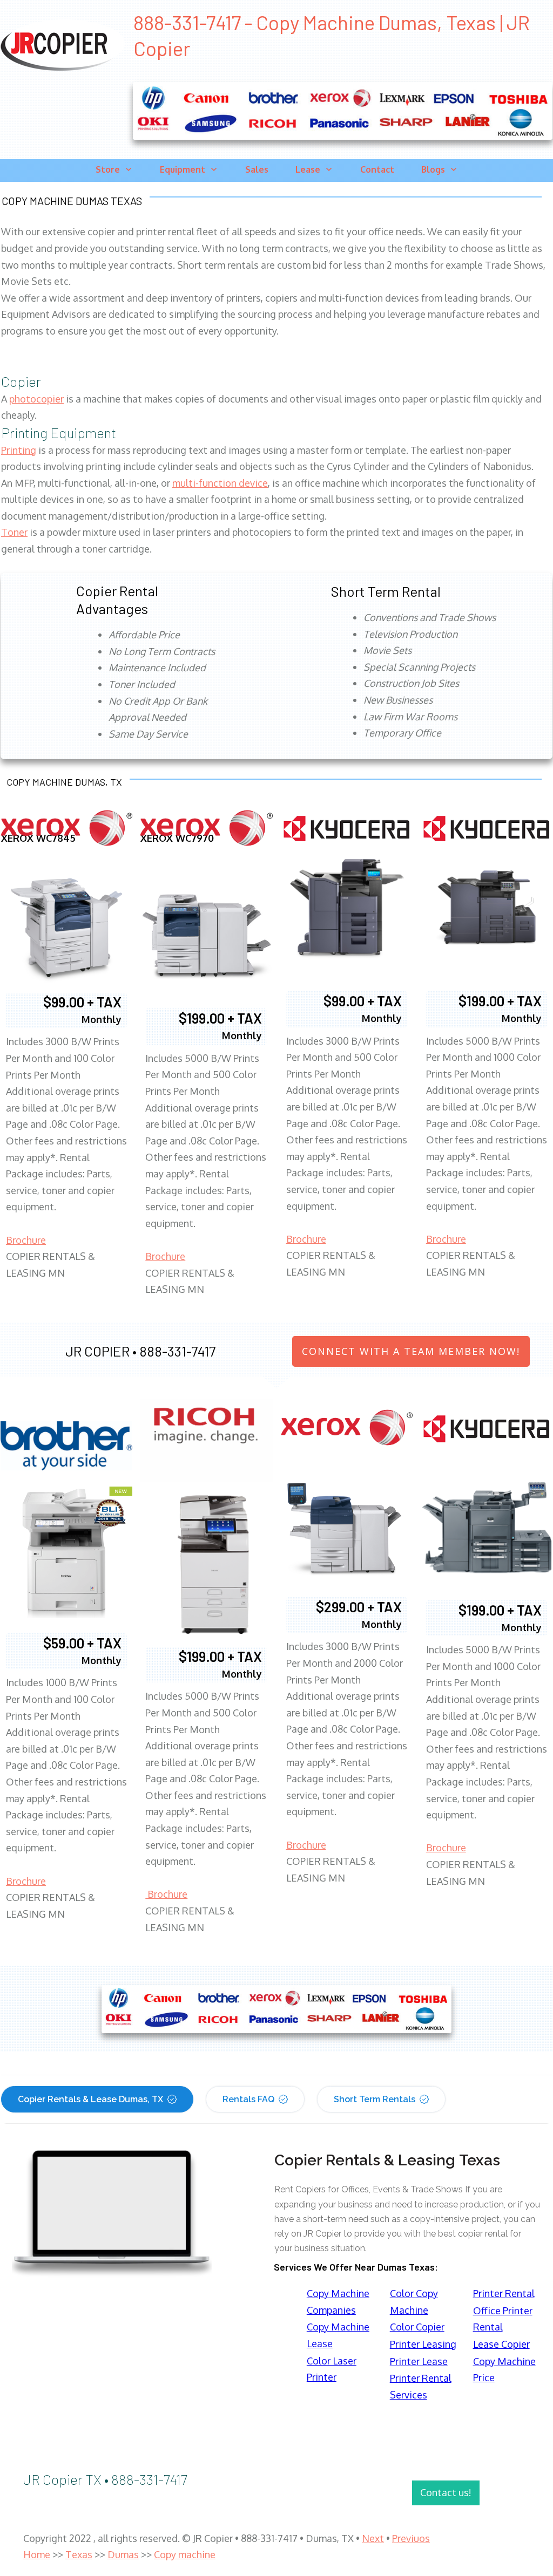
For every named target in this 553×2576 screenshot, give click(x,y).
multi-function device (220, 483)
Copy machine (185, 2554)
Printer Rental (504, 2293)
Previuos (411, 2538)
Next (373, 2538)
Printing (19, 450)
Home (37, 2554)
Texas (79, 2554)
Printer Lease (419, 2361)
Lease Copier (501, 2344)
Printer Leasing (423, 2344)
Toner (14, 532)
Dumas (123, 2554)
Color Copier (417, 2327)
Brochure (26, 1240)
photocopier (36, 399)
